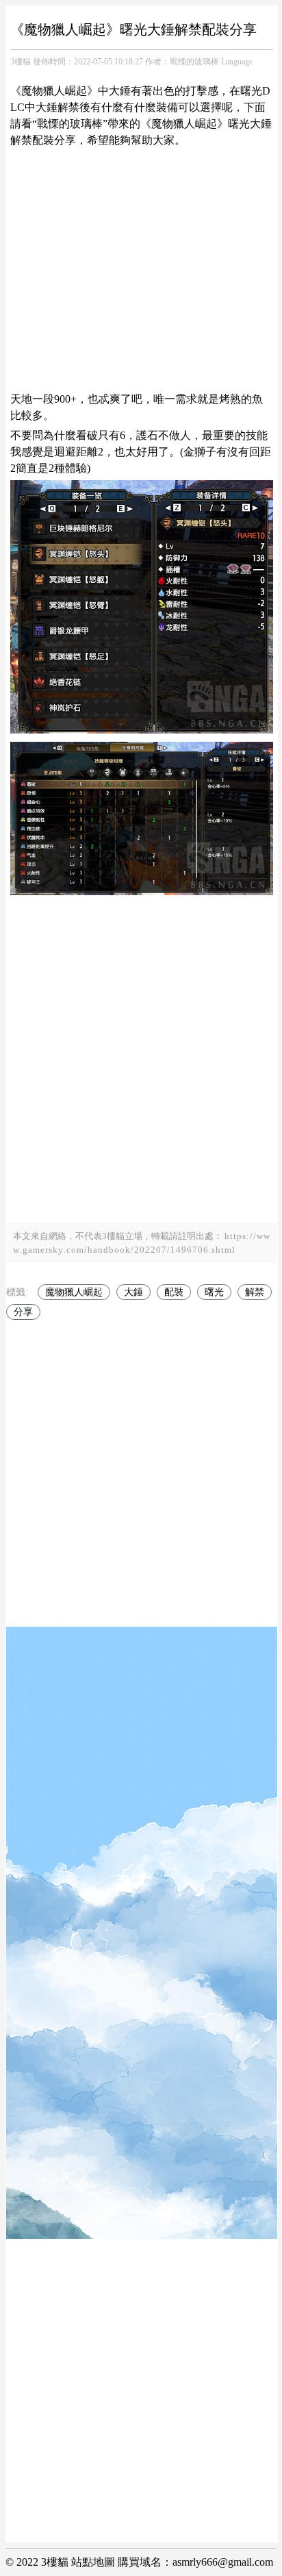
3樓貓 (21, 62)
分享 (23, 1312)
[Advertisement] (141, 270)
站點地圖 (93, 2562)
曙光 (214, 1292)
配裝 (174, 1292)
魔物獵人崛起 (74, 1292)
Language (237, 62)
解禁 (255, 1292)
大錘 (133, 1292)
